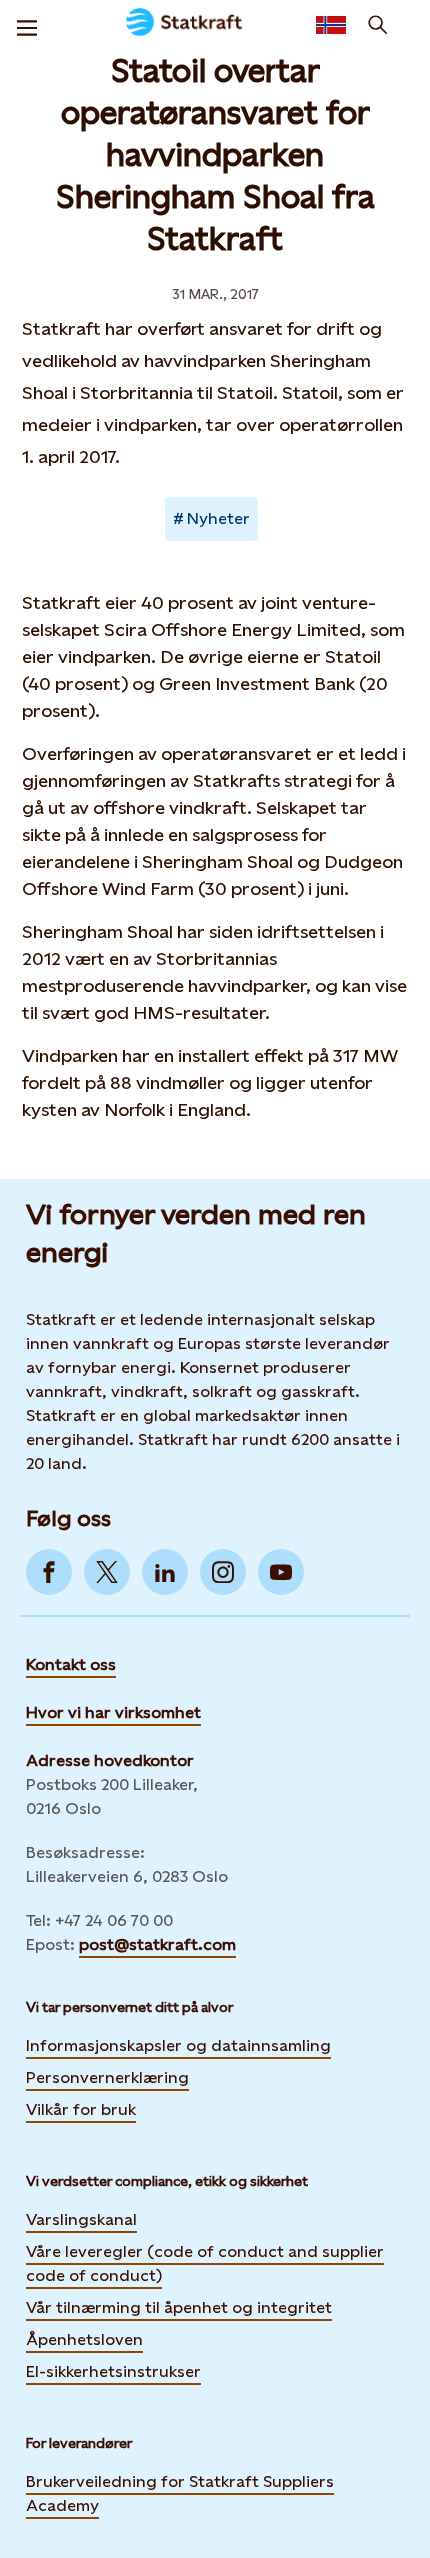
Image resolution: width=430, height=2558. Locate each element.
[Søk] (378, 25)
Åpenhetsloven (84, 2339)
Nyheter (218, 518)
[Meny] (27, 25)
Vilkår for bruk (81, 2109)
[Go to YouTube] (281, 1572)
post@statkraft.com (157, 1944)
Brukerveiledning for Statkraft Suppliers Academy (180, 2493)
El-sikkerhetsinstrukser (113, 2371)
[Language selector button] (331, 25)
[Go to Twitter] (107, 1572)
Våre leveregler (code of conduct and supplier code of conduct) (205, 2263)
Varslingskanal (81, 2219)
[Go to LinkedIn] (165, 1572)
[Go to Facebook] (49, 1572)
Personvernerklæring (107, 2077)
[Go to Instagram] (223, 1572)
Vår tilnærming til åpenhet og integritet (179, 2307)
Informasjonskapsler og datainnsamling (178, 2045)
